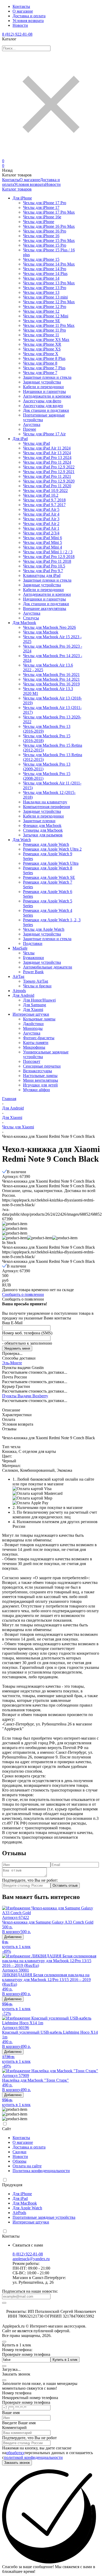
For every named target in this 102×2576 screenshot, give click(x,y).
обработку (15, 2453)
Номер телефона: (17, 2350)
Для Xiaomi (12, 1117)
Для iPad (20, 2198)
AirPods (19, 2213)
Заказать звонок (17, 2463)
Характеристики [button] (17, 1415)
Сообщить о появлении (23, 1294)
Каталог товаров (17, 189)
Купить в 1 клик (65, 2360)
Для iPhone (22, 2194)
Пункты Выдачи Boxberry (25, 1396)
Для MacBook (25, 2203)
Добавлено (13, 1937)
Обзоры (19, 2161)
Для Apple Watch (27, 2208)
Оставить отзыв (65, 1885)
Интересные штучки (31, 2222)
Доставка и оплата (29, 16)
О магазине (23, 11)
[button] (15, 1238)
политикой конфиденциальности (33, 2457)
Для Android (13, 1108)
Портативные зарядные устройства (44, 2217)
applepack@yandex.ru (31, 2259)
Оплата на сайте (27, 2166)
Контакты (21, 6)
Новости (20, 25)
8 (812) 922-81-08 (17, 34)
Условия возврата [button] (18, 1424)
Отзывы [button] (9, 1429)
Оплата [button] (9, 1419)
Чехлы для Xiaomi (18, 1127)
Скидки (19, 2152)
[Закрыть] (4, 2380)
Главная (9, 1099)
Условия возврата (28, 21)
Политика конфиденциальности (41, 2171)
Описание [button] (11, 1410)
